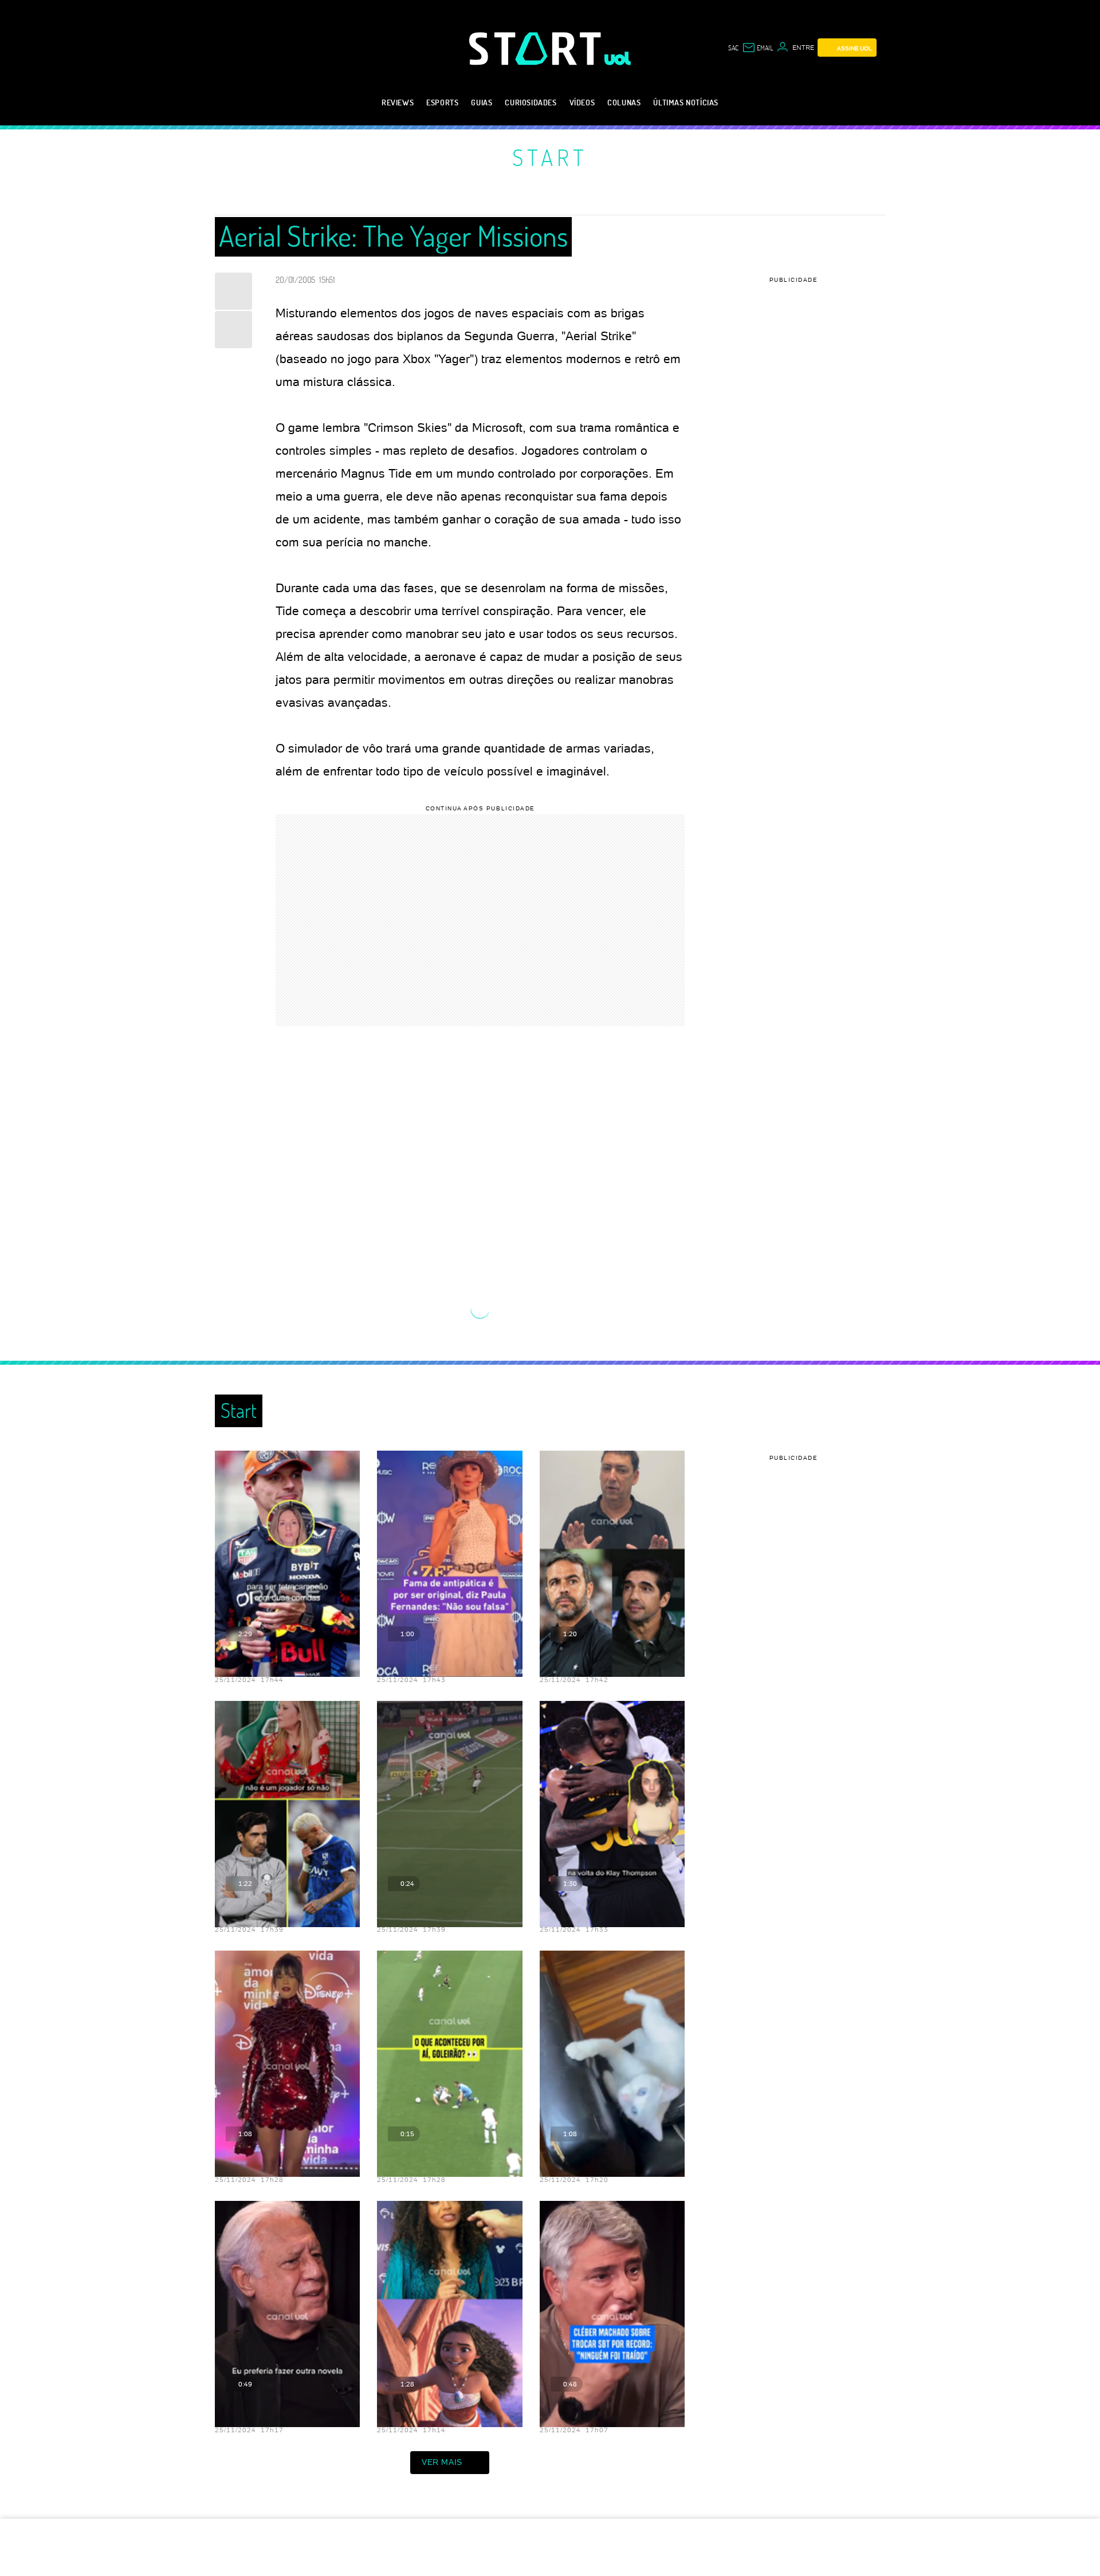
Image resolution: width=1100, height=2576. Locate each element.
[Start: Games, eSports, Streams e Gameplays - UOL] (537, 48)
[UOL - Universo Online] (618, 58)
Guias (482, 102)
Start (550, 157)
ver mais (442, 2462)
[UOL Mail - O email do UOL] (757, 48)
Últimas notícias (686, 102)
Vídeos (582, 102)
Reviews (398, 102)
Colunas (624, 102)
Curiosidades (531, 102)
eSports (442, 102)
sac (733, 48)
